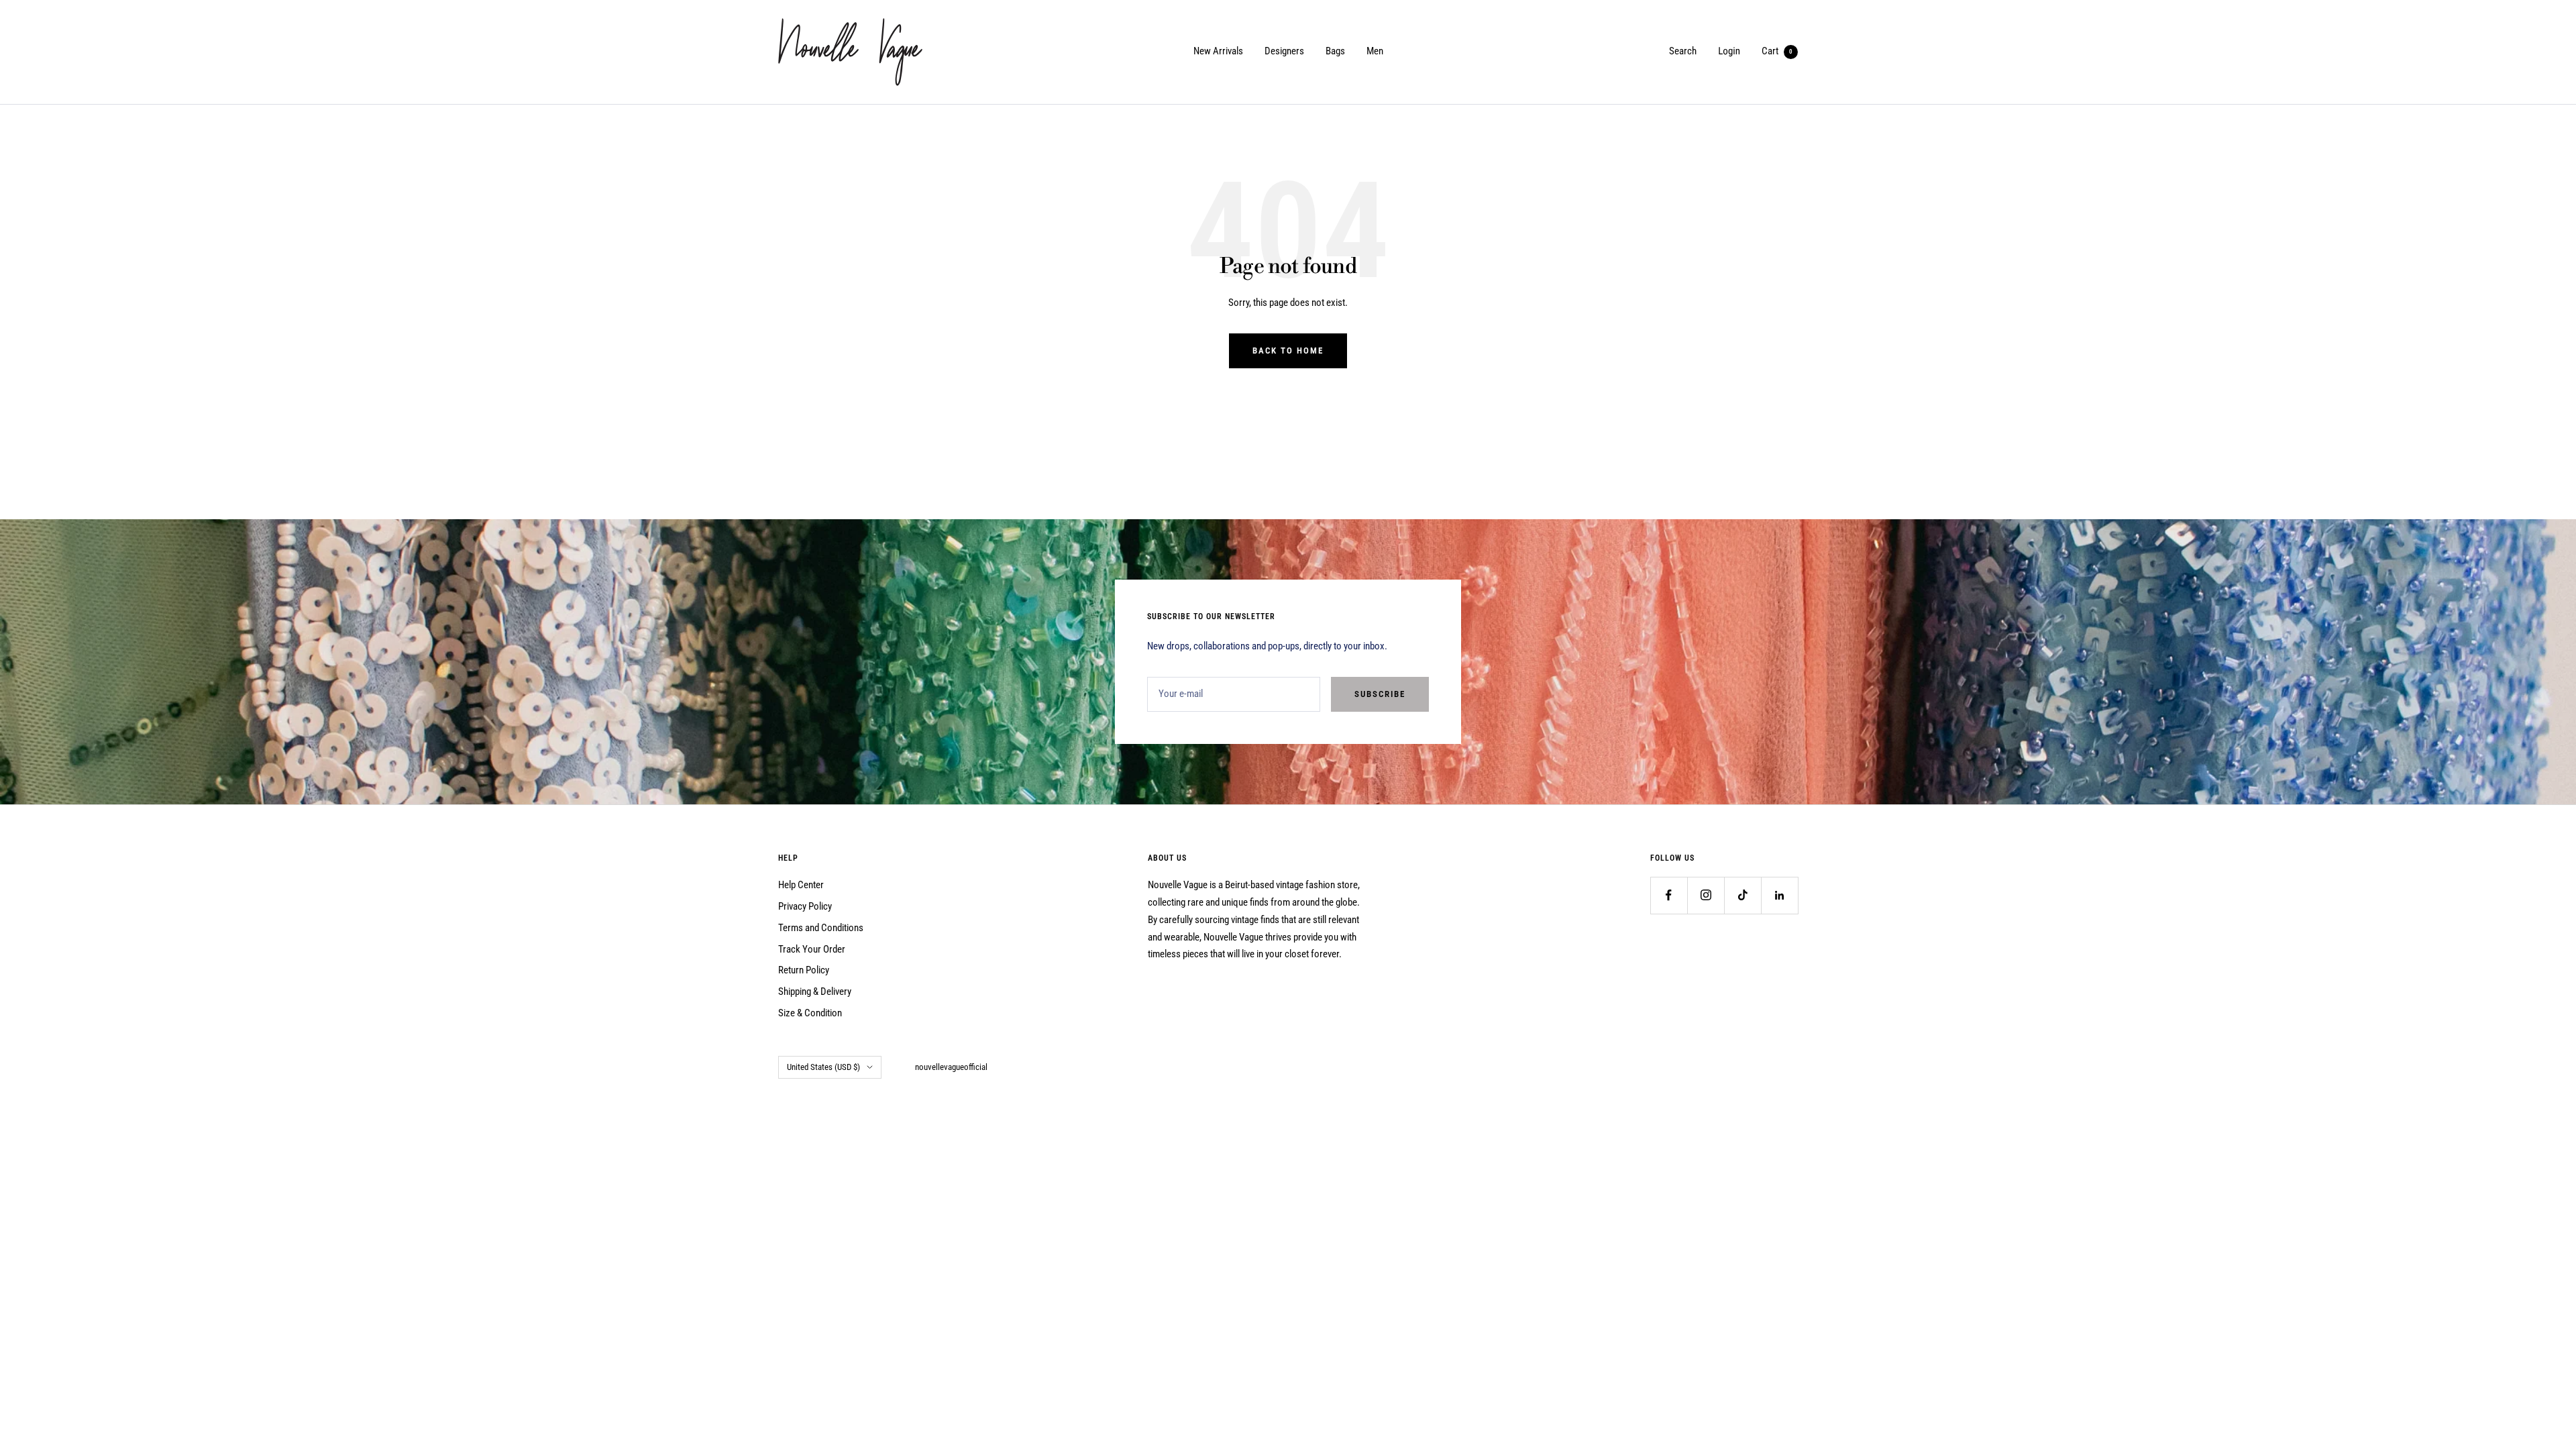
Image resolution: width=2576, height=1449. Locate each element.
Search (1683, 51)
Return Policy (804, 970)
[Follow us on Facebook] (1669, 895)
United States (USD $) (823, 1067)
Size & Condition (810, 1013)
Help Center (801, 885)
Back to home (1288, 351)
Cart (1777, 51)
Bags (1335, 51)
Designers (1284, 51)
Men (1375, 51)
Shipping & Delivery (815, 991)
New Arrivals (1218, 51)
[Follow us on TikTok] (1742, 895)
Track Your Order (812, 949)
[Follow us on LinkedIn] (1779, 895)
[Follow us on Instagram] (1706, 895)
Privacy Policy (805, 906)
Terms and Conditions (821, 928)
